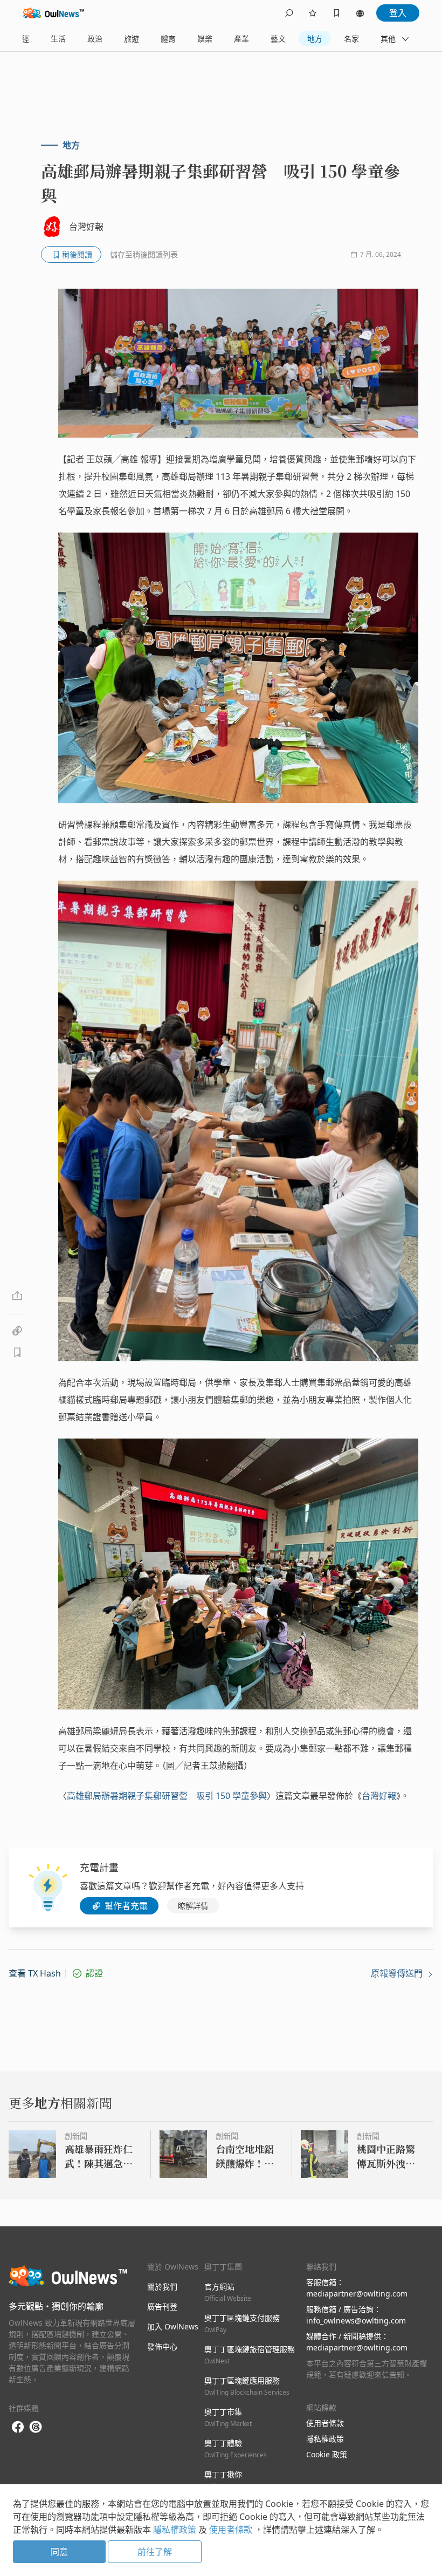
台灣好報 (379, 1796)
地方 (315, 39)
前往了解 (155, 2552)
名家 (351, 39)
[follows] (313, 13)
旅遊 (132, 39)
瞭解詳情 (193, 1906)
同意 (59, 2552)
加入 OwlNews (173, 2326)
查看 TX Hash (35, 1973)
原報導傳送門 (398, 1973)
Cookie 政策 (327, 2454)
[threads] (36, 2427)
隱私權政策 (325, 2439)
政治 (95, 39)
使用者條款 (325, 2423)
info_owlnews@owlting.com (356, 2321)
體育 (168, 39)
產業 (241, 39)
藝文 (278, 39)
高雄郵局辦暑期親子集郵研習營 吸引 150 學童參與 (167, 1796)
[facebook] (18, 2427)
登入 (398, 13)
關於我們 (162, 2287)
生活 (58, 39)
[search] (289, 13)
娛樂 (205, 39)
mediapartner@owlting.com (357, 2294)
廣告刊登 (162, 2306)
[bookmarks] (336, 13)
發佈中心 (162, 2346)
